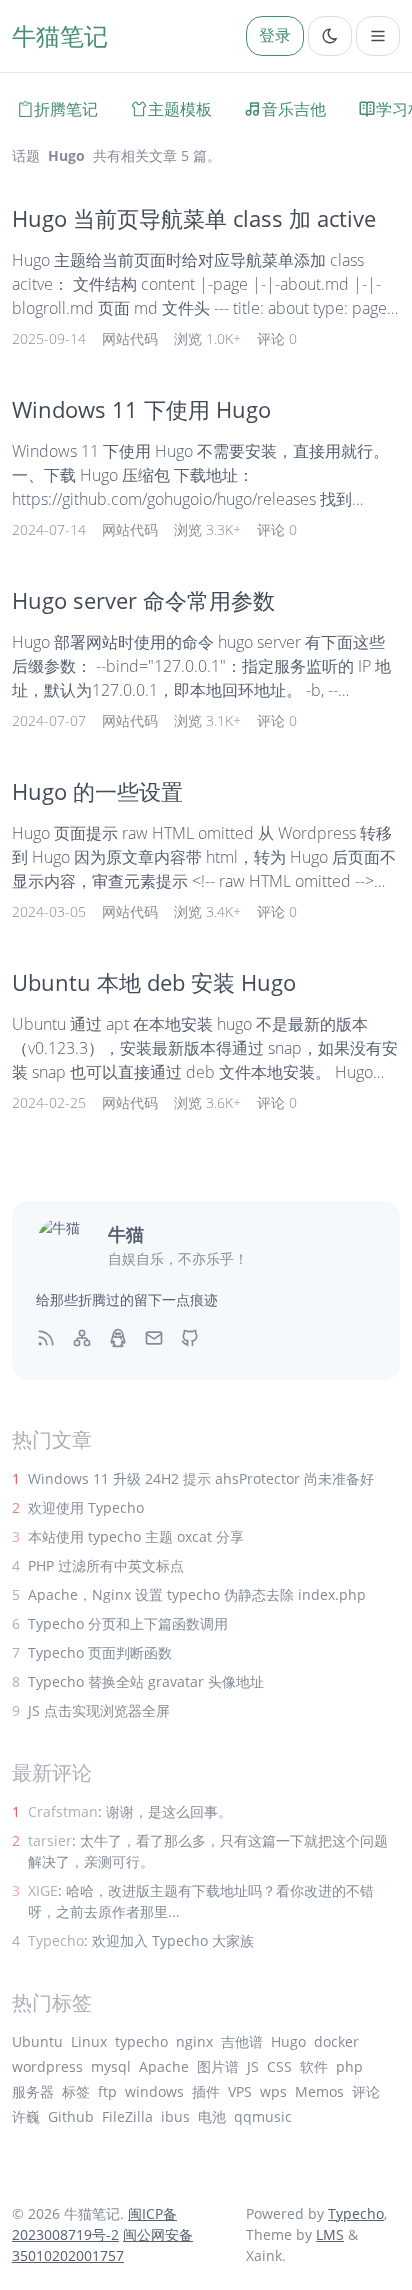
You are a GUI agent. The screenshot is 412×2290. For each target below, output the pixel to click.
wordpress (47, 2066)
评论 (366, 2091)
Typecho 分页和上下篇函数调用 (128, 1623)
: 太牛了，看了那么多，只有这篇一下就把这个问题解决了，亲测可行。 (208, 1851)
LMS (330, 2234)
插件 (206, 2091)
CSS (279, 2066)
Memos (319, 2091)
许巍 (26, 2116)
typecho (141, 2041)
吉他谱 (242, 2041)
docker (336, 2041)
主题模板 (180, 109)
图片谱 (218, 2066)
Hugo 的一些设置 (97, 791)
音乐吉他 (294, 109)
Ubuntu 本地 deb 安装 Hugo (154, 982)
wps (273, 2091)
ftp (107, 2091)
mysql (111, 2066)
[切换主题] (330, 36)
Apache (164, 2066)
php (349, 2066)
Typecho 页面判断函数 (100, 1652)
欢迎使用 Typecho (86, 1507)
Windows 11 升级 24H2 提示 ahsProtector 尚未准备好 (201, 1478)
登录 (275, 35)
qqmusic (263, 2116)
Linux (89, 2041)
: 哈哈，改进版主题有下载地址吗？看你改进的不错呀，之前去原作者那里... (201, 1901)
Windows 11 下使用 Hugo (141, 409)
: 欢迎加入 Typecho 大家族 (141, 1940)
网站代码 (130, 338)
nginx (194, 2041)
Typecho (356, 2213)
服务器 (33, 2091)
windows (154, 2091)
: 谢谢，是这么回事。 (130, 1811)
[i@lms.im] (154, 1337)
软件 (314, 2066)
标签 (76, 2091)
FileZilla (127, 2116)
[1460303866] (118, 1337)
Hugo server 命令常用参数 (143, 600)
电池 (212, 2116)
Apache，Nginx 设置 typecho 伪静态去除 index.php (197, 1594)
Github (71, 2116)
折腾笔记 (66, 109)
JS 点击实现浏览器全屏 (99, 1710)
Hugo (288, 2041)
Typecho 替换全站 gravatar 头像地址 (146, 1681)
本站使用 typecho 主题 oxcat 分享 (136, 1536)
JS (253, 2066)
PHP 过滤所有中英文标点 (106, 1565)
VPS (240, 2091)
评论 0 (277, 338)
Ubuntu (37, 2041)
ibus (175, 2116)
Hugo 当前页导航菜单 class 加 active (194, 218)
